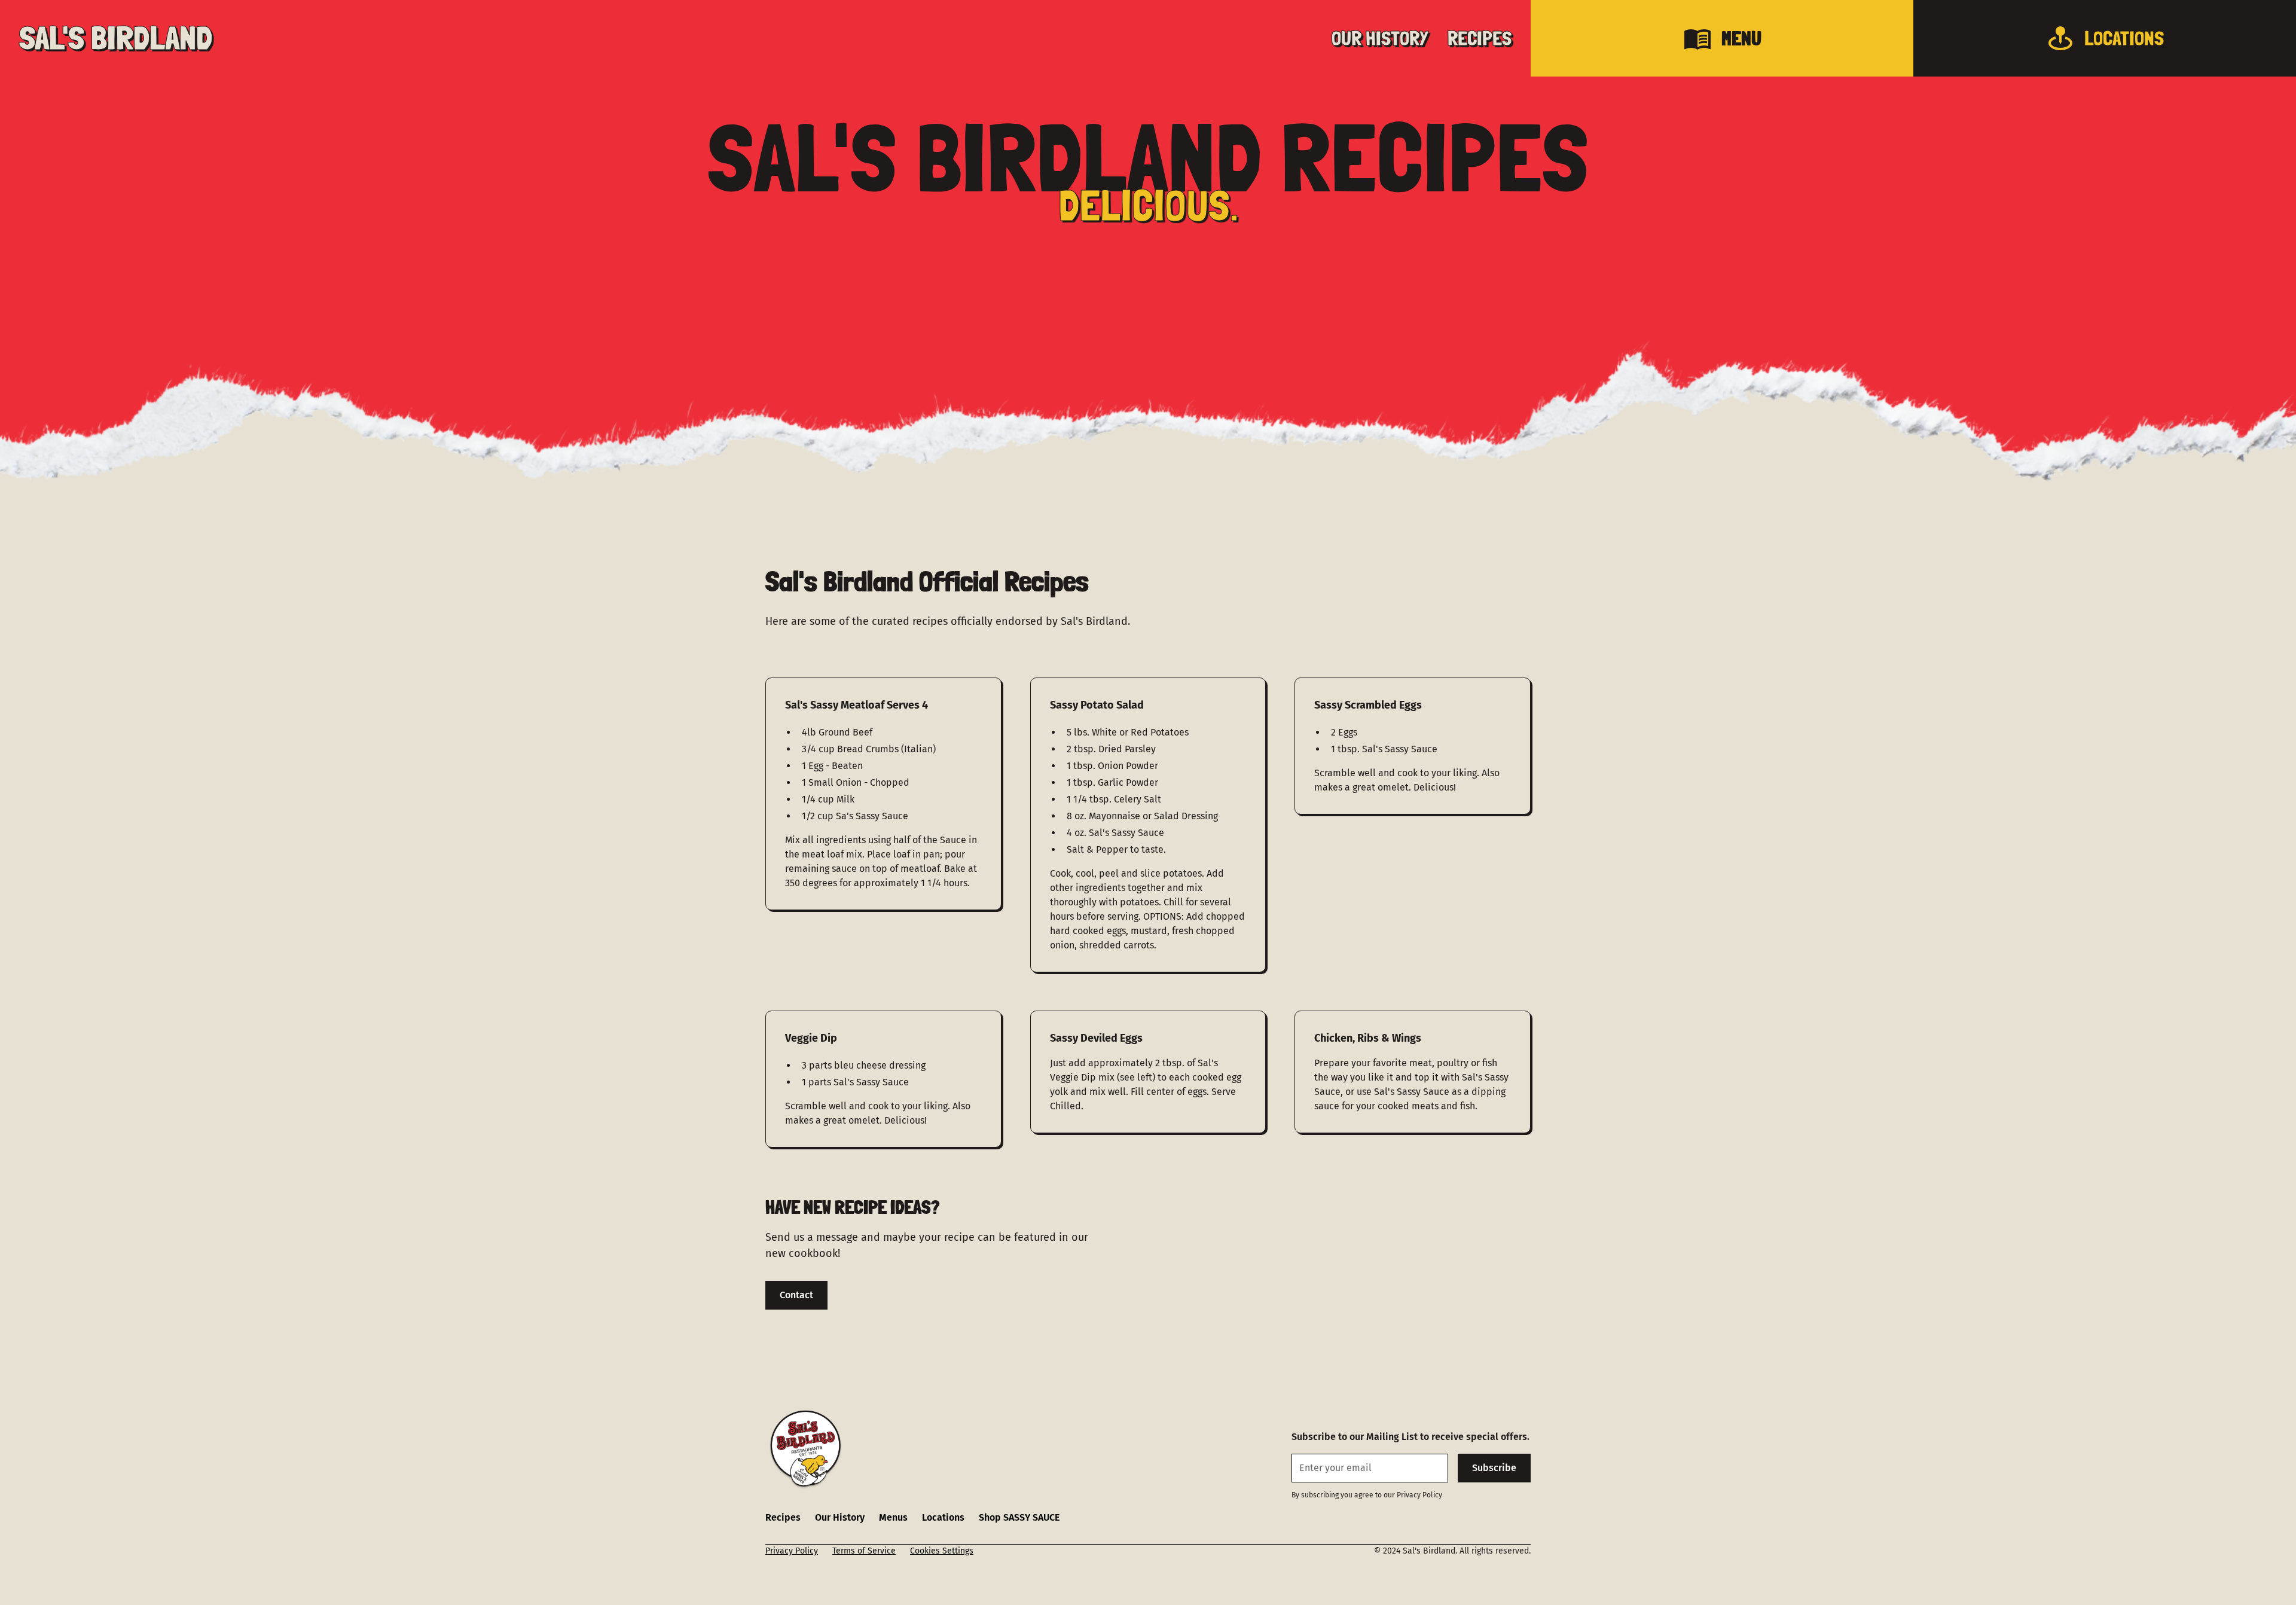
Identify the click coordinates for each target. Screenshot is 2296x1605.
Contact (796, 1295)
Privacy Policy (792, 1551)
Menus (893, 1517)
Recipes (783, 1517)
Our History (840, 1517)
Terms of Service (864, 1551)
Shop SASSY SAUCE (1019, 1517)
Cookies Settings (942, 1551)
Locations (943, 1517)
